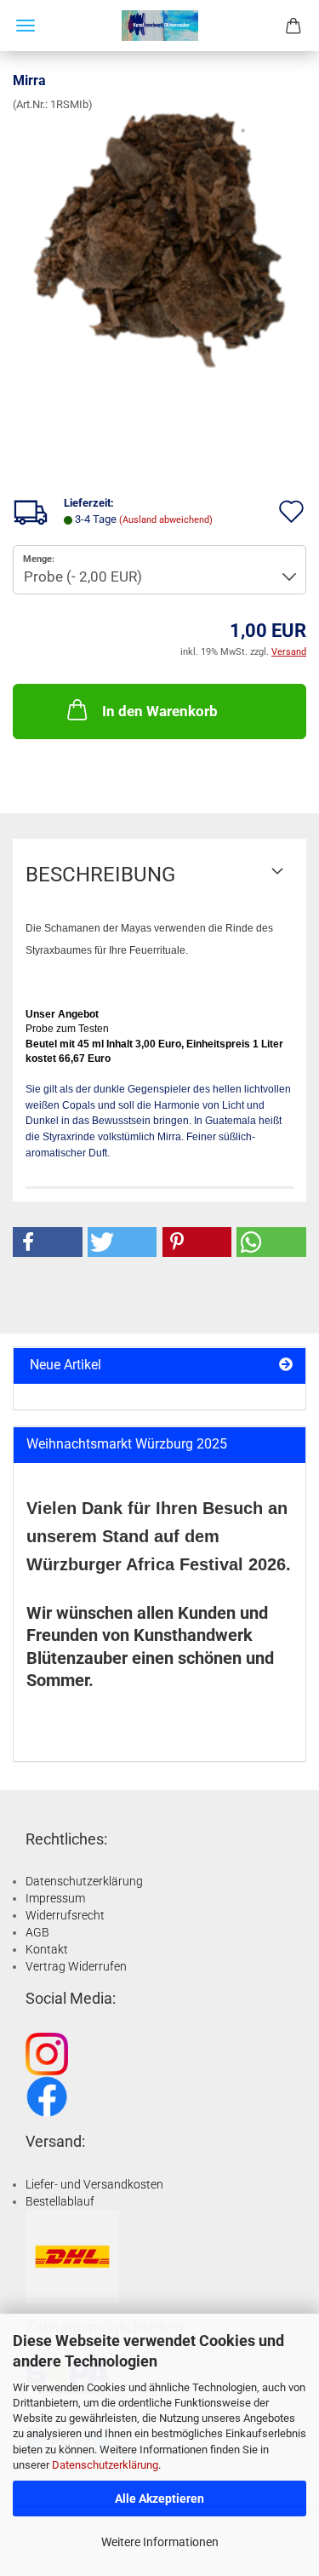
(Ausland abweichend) (166, 520)
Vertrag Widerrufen (76, 1966)
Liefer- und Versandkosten (94, 2184)
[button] (48, 1242)
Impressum (55, 1898)
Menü (26, 26)
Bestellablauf (60, 2201)
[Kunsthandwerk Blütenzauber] (160, 26)
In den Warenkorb (160, 711)
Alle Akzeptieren (159, 2499)
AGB (37, 1932)
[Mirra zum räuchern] (159, 240)
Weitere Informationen (160, 2542)
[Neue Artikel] (286, 1365)
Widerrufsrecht (65, 1915)
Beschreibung (100, 875)
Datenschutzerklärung (105, 2465)
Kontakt (47, 1949)
